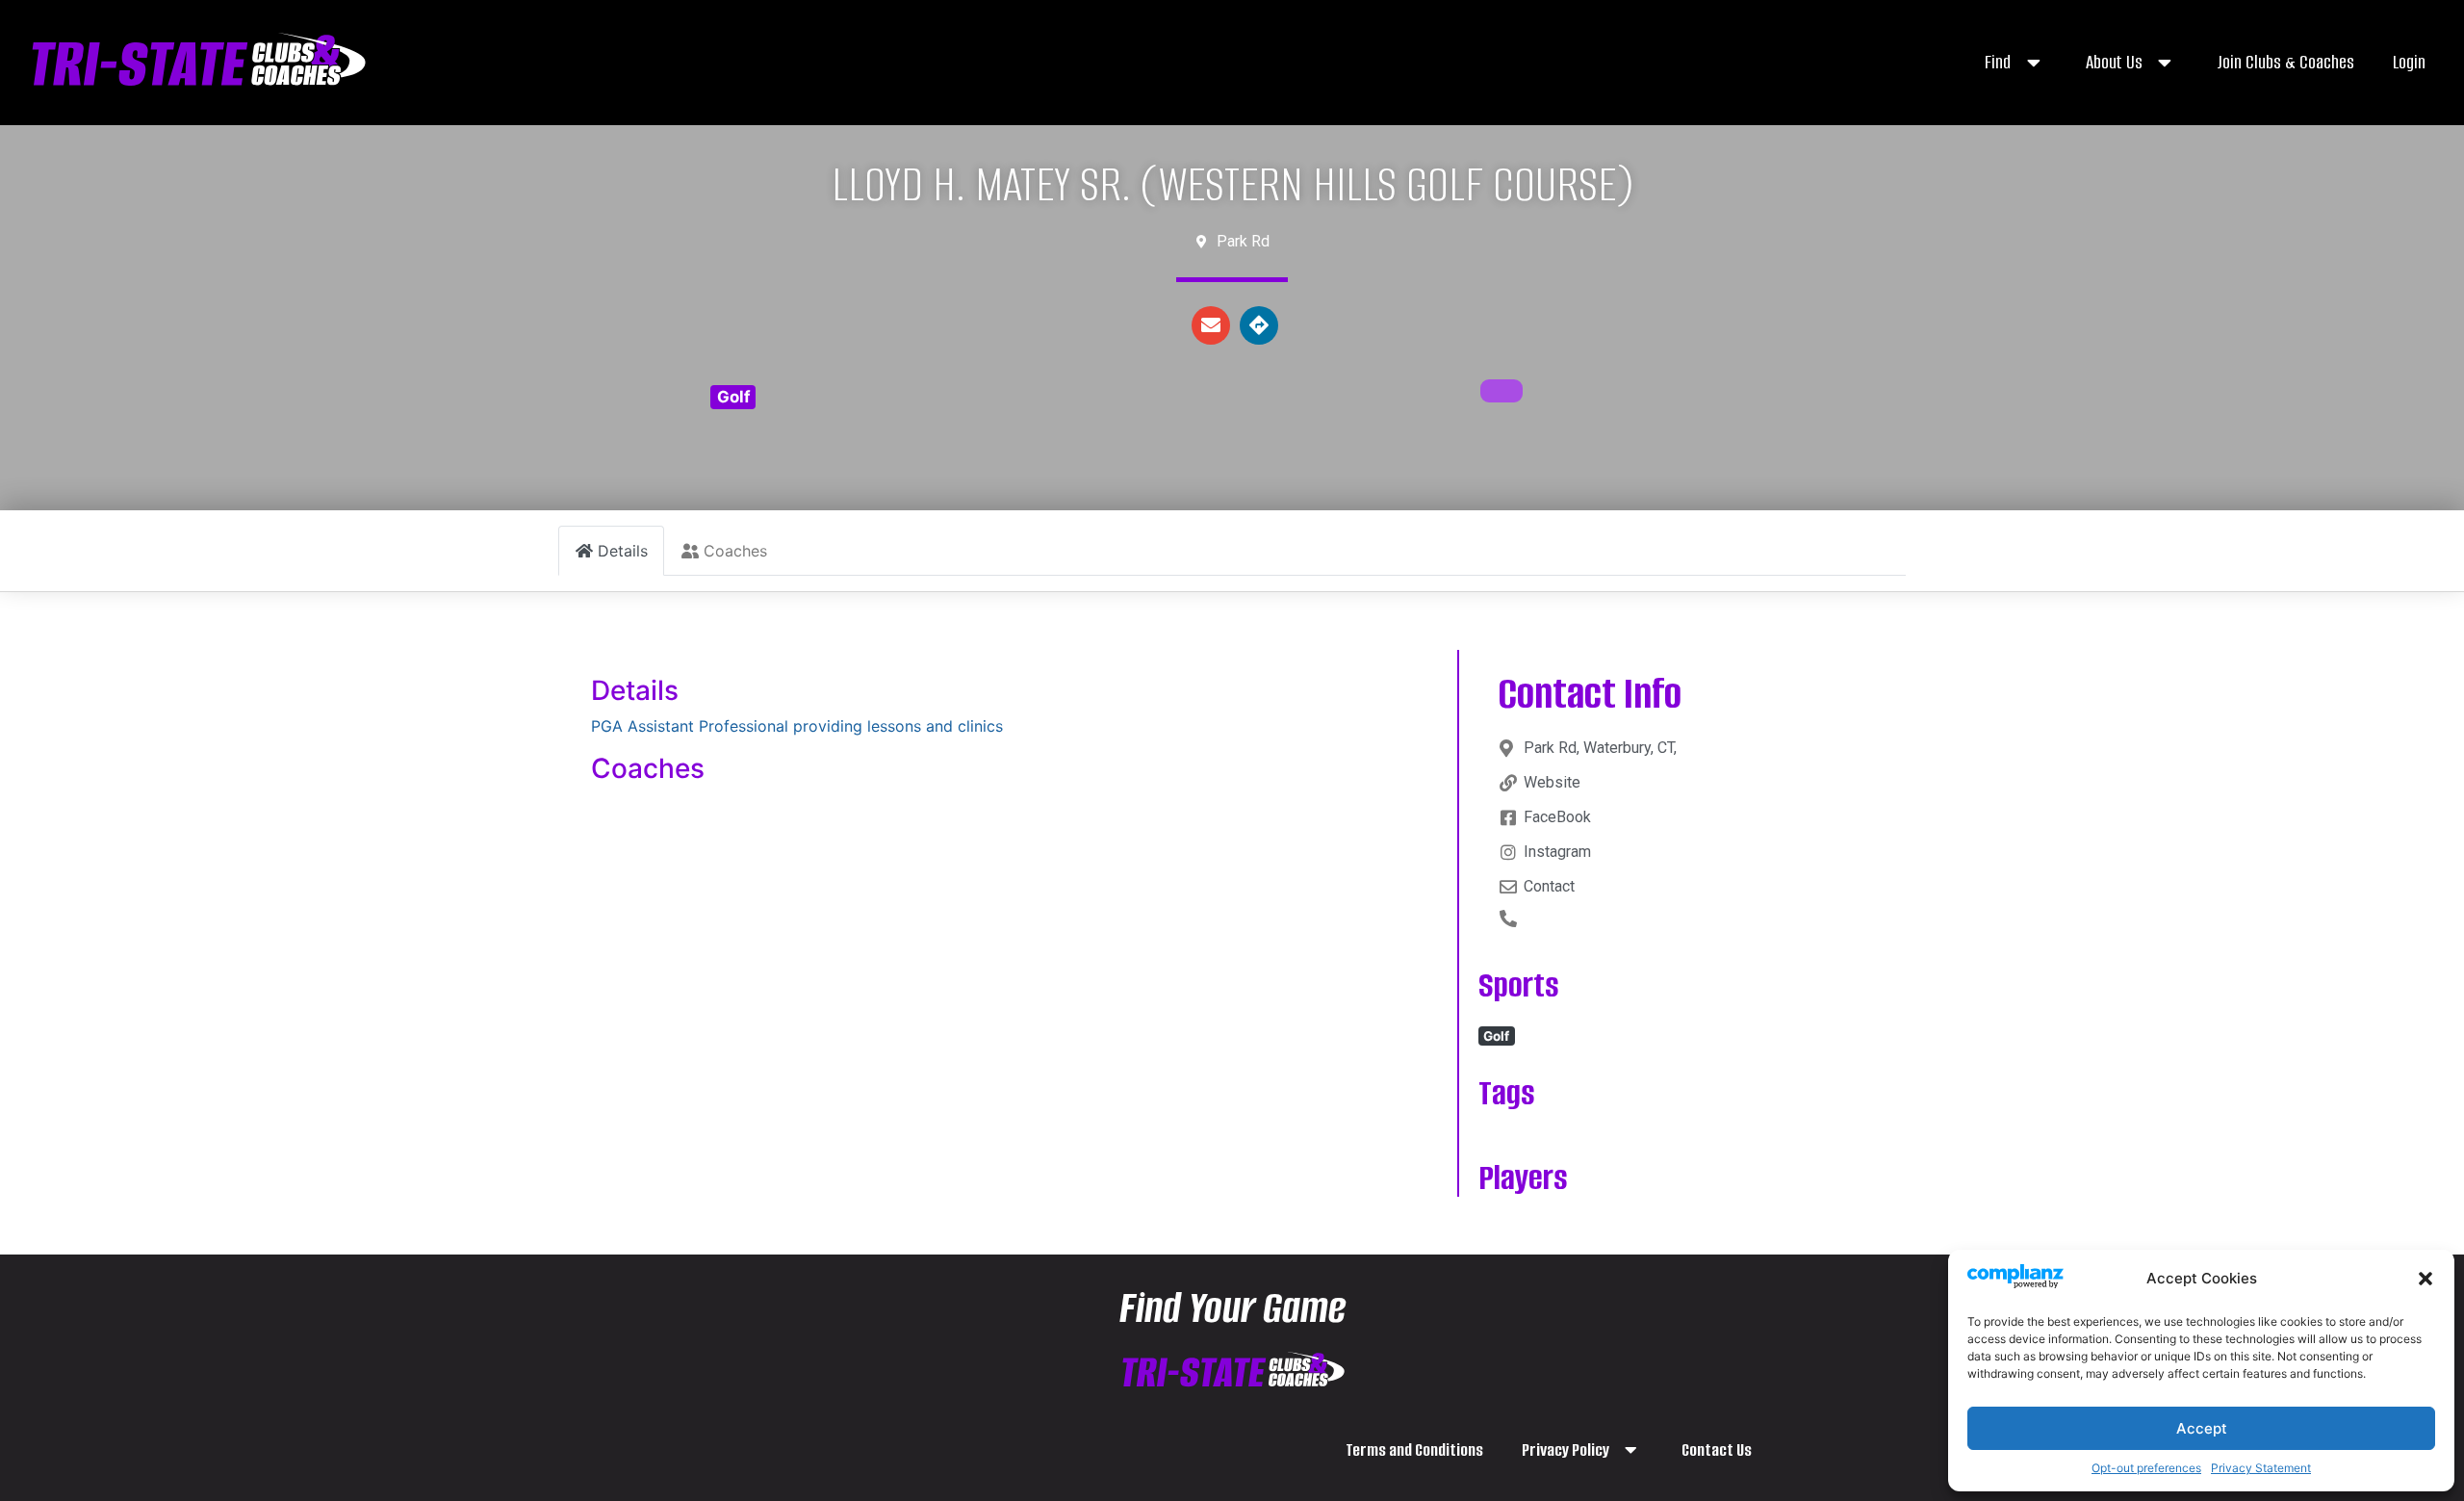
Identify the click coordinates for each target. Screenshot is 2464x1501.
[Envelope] (1211, 325)
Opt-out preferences (2146, 1468)
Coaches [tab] (735, 551)
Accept (2202, 1428)
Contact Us (1717, 1450)
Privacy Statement (2261, 1468)
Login (2409, 62)
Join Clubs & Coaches (2285, 62)
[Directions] (1259, 325)
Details (635, 690)
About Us (2114, 62)
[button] (2425, 1279)
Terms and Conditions (1414, 1450)
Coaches (648, 768)
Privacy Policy (1566, 1450)
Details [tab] (623, 551)
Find (1998, 62)
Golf (733, 397)
